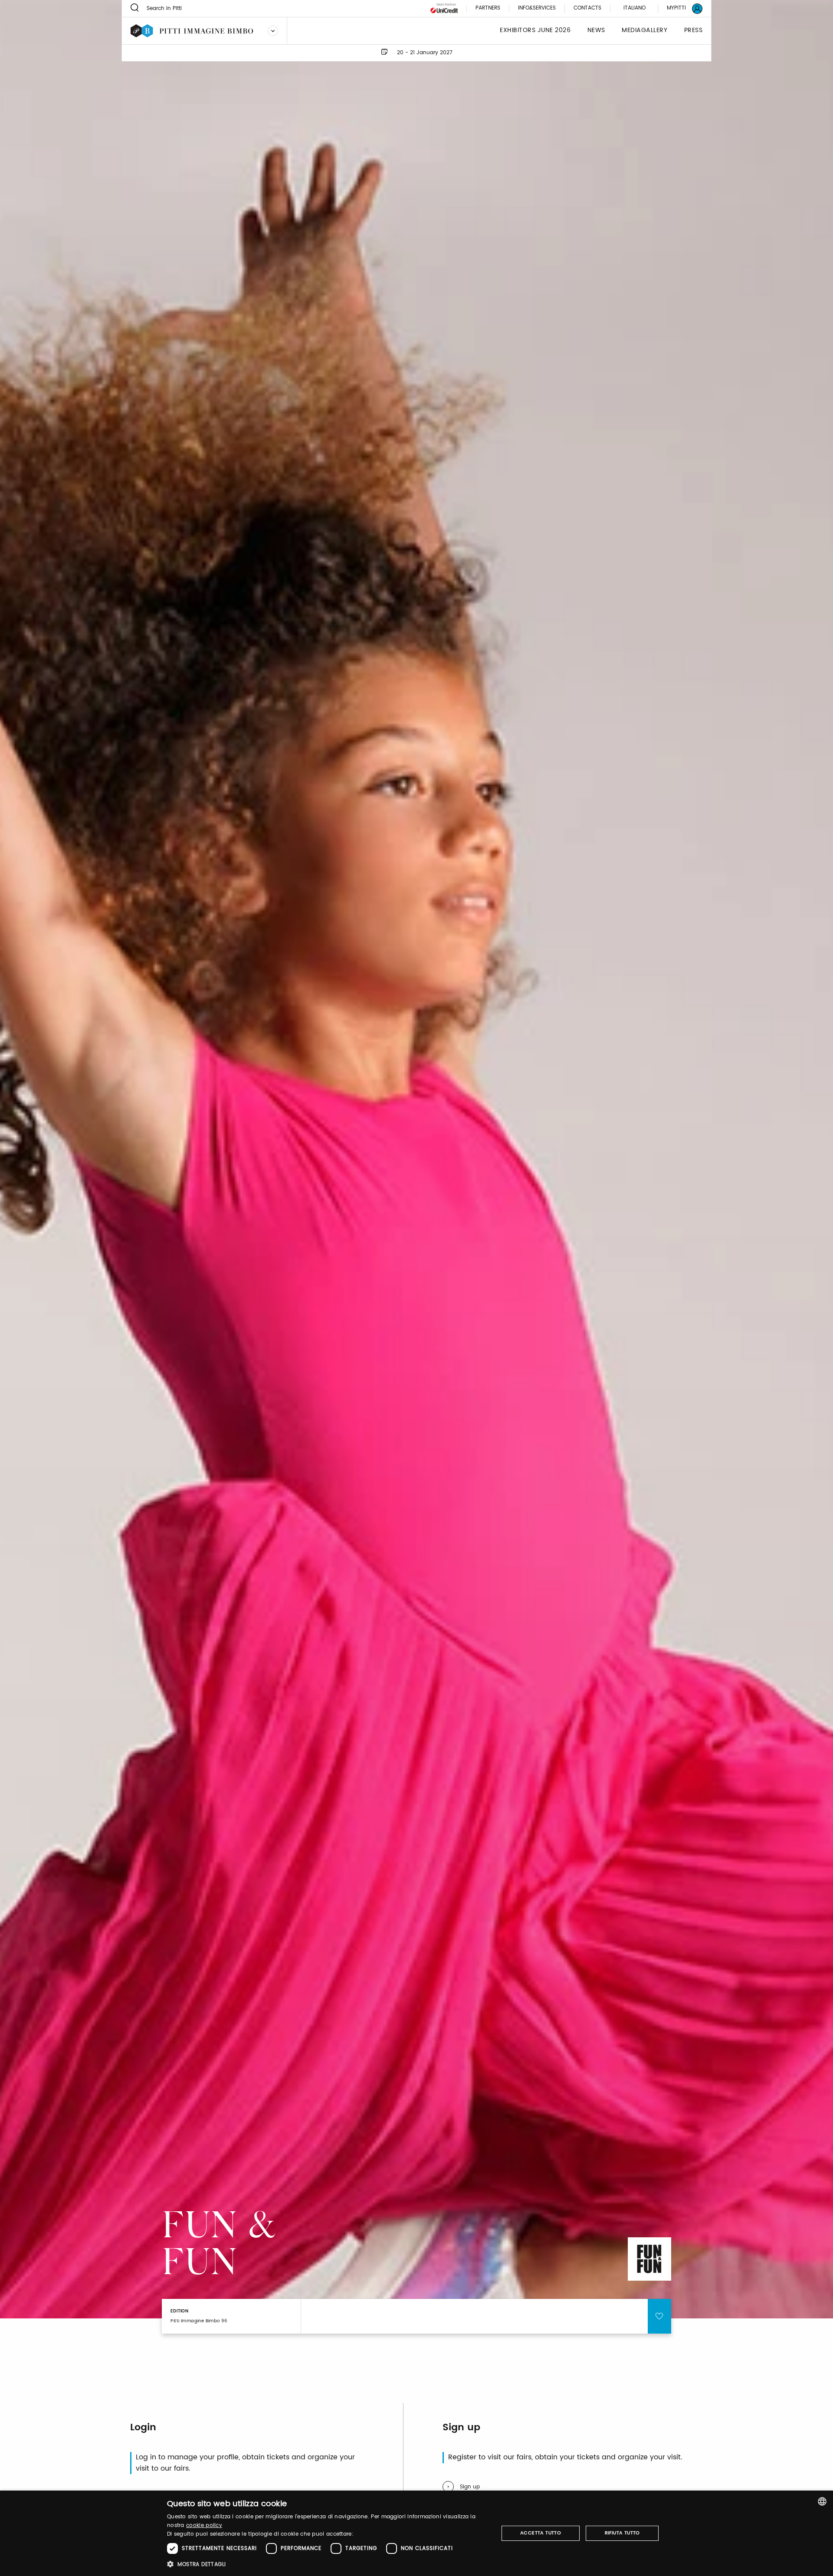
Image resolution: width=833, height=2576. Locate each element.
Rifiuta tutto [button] (622, 2533)
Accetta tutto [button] (541, 2533)
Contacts (587, 8)
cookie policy (204, 2525)
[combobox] (822, 2501)
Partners (488, 8)
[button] (328, 2564)
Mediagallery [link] (644, 31)
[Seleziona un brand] (273, 31)
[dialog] (416, 2533)
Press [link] (694, 31)
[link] (679, 8)
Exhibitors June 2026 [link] (535, 31)
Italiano (635, 8)
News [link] (596, 31)
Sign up (470, 2487)
